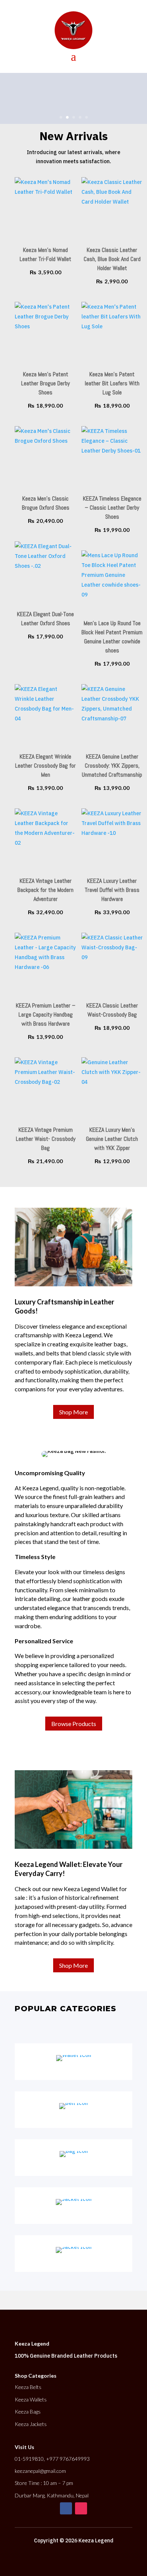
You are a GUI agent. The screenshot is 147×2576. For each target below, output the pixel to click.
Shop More (73, 1412)
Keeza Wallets (31, 2399)
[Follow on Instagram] (81, 2508)
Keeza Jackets (31, 2424)
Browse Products (74, 1724)
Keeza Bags (28, 2411)
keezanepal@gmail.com (40, 2471)
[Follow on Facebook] (66, 2508)
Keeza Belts (28, 2387)
